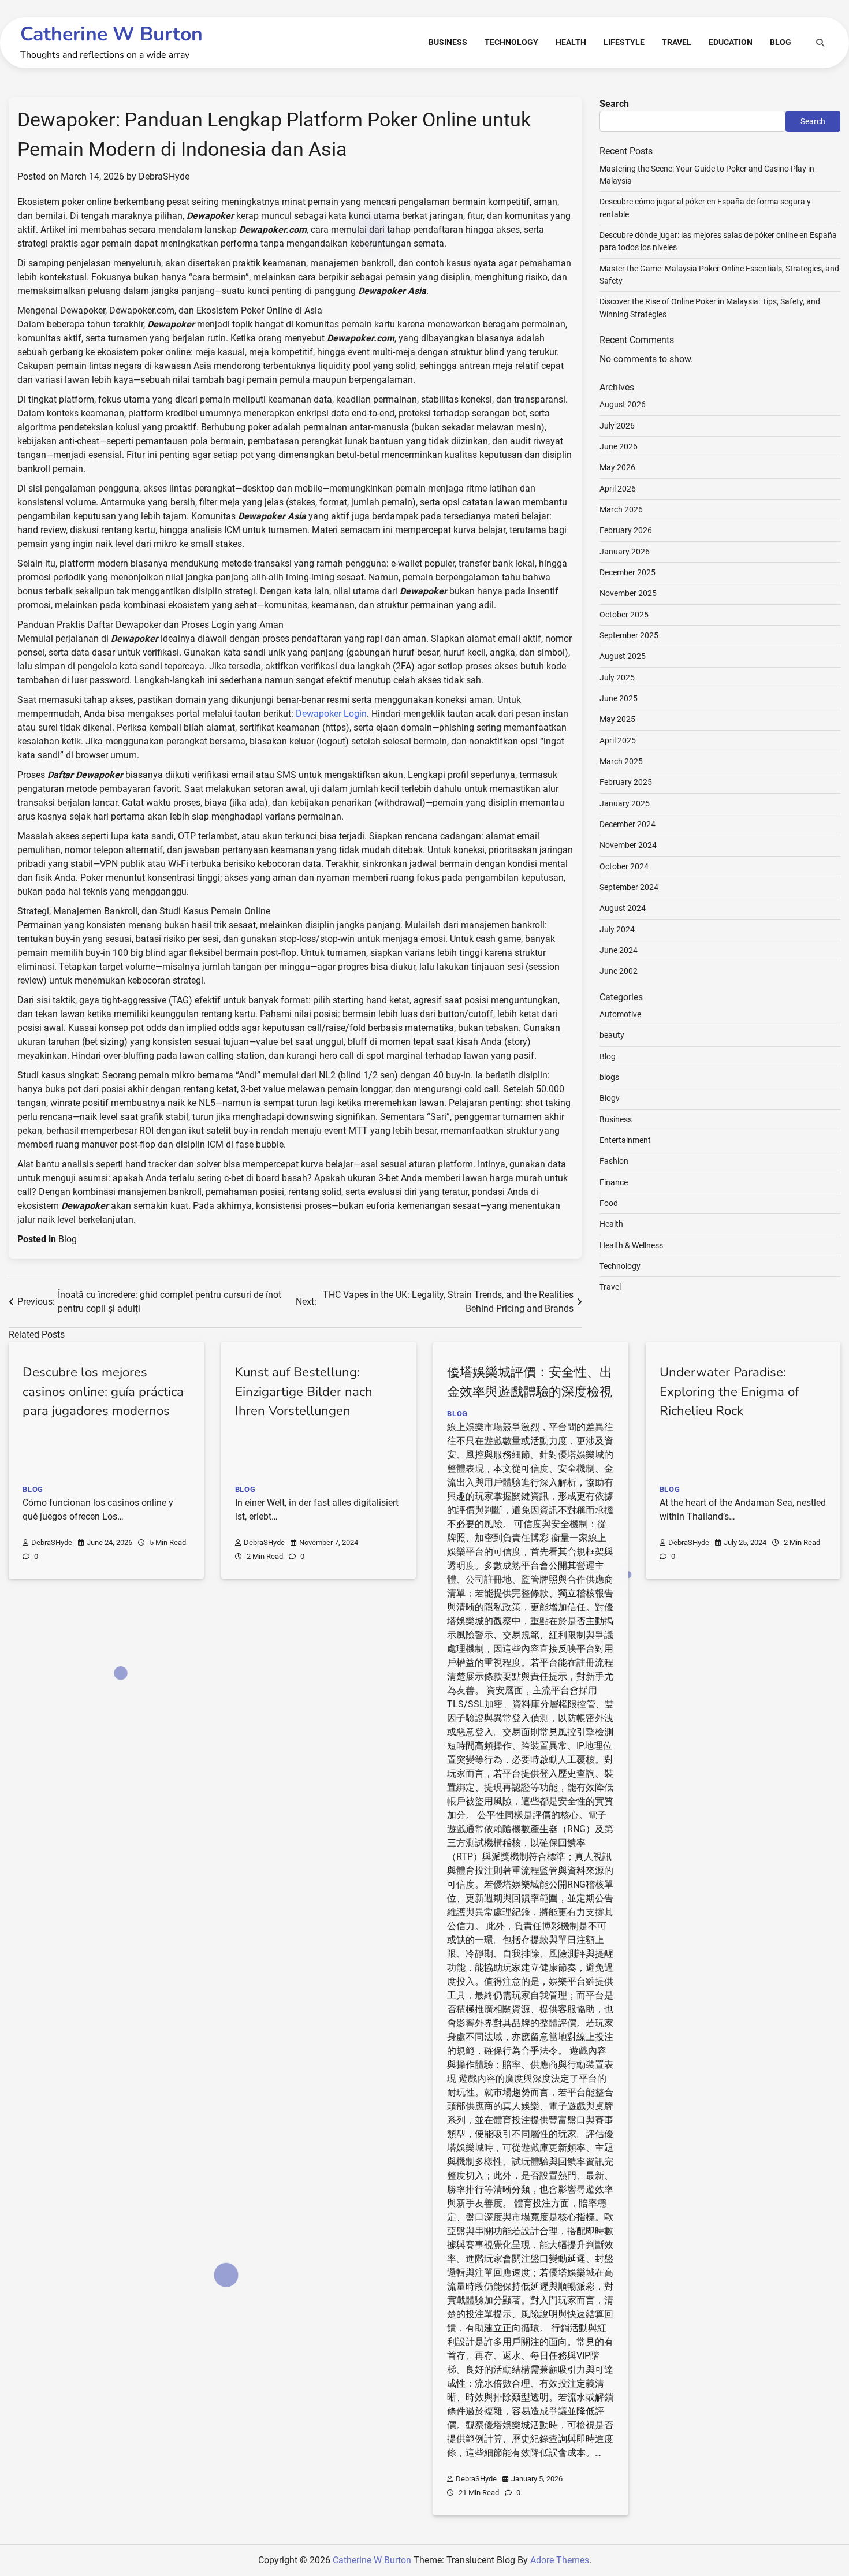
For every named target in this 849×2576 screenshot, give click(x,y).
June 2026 (619, 446)
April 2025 (618, 740)
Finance (614, 1182)
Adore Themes (560, 2560)
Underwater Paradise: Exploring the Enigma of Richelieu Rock (729, 1392)
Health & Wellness (631, 1245)
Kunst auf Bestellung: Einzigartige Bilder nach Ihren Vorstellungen (304, 1392)
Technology (511, 42)
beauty (612, 1035)
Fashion (614, 1161)
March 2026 (621, 509)
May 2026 (617, 467)
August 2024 (623, 908)
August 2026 (623, 404)
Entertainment (625, 1140)
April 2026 (618, 489)
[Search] (820, 43)
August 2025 (623, 656)
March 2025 (621, 761)
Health (571, 42)
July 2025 (617, 677)
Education (731, 42)
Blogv (610, 1098)
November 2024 (628, 845)
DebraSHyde (164, 176)
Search (614, 104)
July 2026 (617, 426)
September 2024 (629, 887)
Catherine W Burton (111, 34)
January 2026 (625, 552)
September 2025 (629, 635)
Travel (677, 42)
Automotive (620, 1014)
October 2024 (624, 866)
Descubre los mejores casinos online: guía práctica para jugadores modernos (103, 1392)
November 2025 (628, 593)
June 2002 (619, 971)
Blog (781, 42)
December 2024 (628, 824)
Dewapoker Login (331, 714)
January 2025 (625, 803)
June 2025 (619, 698)
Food (609, 1203)
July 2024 (617, 929)
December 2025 (628, 572)
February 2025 (626, 782)
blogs (609, 1077)
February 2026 (626, 530)
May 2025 (617, 719)
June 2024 (619, 950)
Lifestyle (624, 42)
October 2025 (624, 615)
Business (448, 42)
